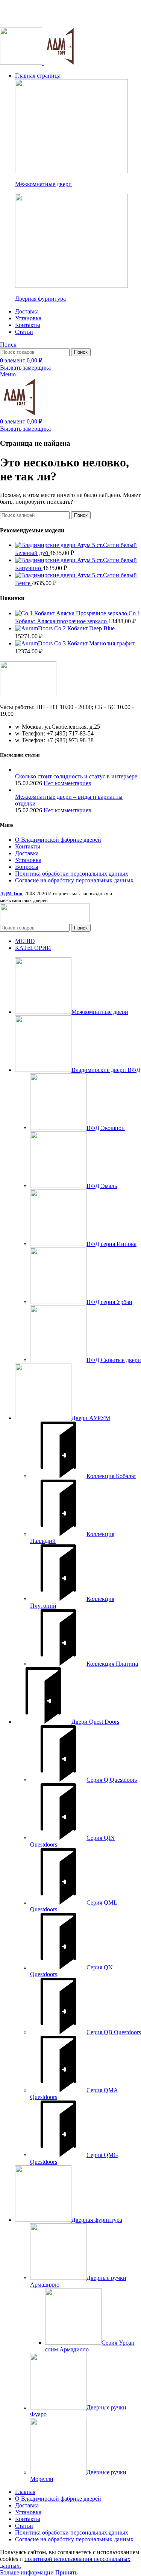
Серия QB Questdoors (114, 2032)
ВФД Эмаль (102, 1186)
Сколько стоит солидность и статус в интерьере (76, 776)
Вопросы (27, 867)
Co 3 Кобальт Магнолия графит (94, 643)
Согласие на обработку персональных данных (74, 880)
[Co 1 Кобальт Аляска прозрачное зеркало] (72, 613)
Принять (66, 2572)
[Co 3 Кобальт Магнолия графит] (35, 643)
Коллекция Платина (112, 1664)
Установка (28, 860)
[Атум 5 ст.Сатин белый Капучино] (46, 560)
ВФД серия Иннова (111, 1244)
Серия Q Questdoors (112, 1780)
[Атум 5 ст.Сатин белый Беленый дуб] (46, 545)
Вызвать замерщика (25, 368)
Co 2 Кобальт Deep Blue (84, 628)
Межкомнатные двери (43, 184)
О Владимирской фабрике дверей (58, 840)
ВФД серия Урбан (109, 1302)
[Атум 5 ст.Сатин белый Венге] (46, 575)
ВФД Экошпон (106, 1128)
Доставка (27, 853)
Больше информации (27, 2572)
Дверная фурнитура (40, 299)
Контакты (28, 846)
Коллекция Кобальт (111, 1476)
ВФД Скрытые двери (114, 1360)
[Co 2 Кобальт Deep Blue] (35, 628)
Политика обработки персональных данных (72, 874)
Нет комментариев (67, 783)
